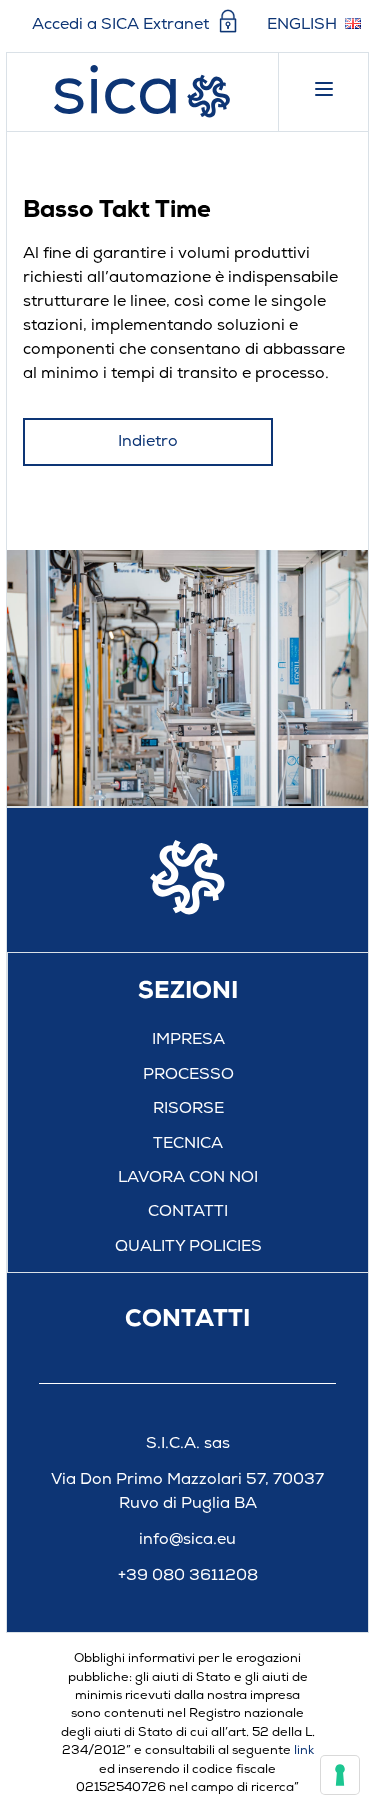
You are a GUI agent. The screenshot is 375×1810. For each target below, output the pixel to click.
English (302, 25)
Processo (188, 1075)
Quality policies (188, 1247)
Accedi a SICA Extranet (122, 24)
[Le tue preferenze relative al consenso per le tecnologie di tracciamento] (340, 1775)
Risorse (188, 1109)
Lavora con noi (188, 1178)
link (304, 1750)
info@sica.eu (187, 1540)
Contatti (188, 1212)
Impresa (188, 1040)
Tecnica (188, 1144)
